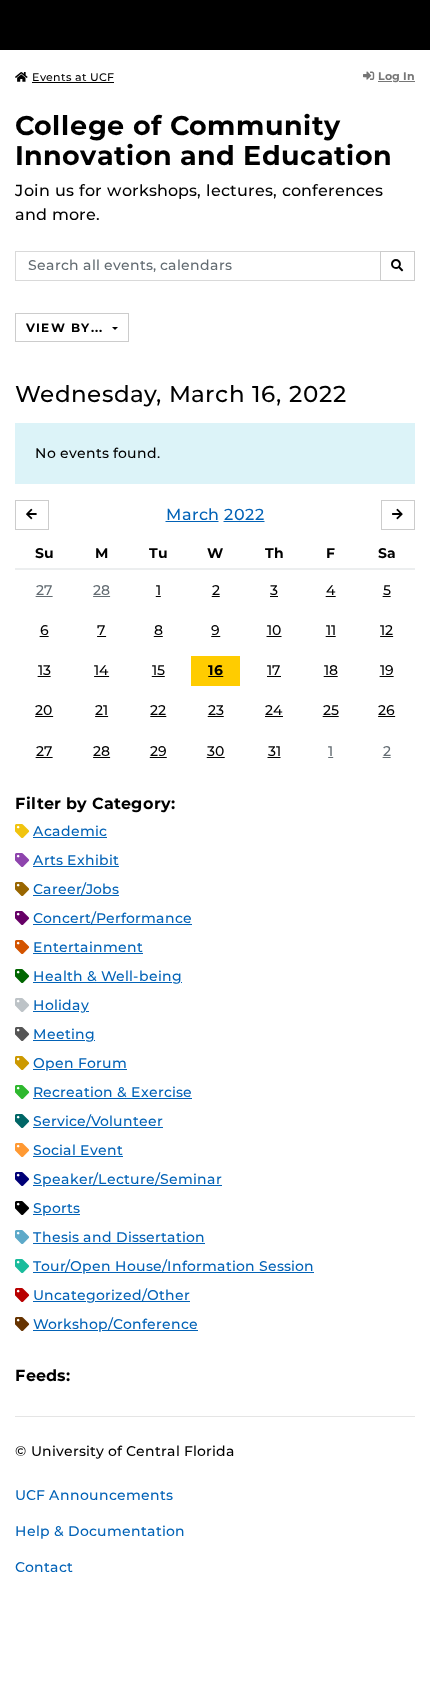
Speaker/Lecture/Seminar (127, 1179)
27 (44, 590)
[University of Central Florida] (152, 24)
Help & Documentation (100, 1531)
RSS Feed (164, 1375)
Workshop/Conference (115, 1324)
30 (216, 751)
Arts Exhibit (76, 860)
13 (44, 670)
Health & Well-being (107, 976)
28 (101, 590)
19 (387, 670)
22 (158, 710)
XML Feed (198, 1375)
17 (274, 670)
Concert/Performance (112, 918)
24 (274, 710)
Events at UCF (73, 77)
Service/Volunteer (98, 1121)
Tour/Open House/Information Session (173, 1266)
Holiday (61, 1005)
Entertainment (88, 947)
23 (216, 710)
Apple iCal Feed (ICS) (96, 1375)
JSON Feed (232, 1375)
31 (274, 751)
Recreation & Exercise (112, 1092)
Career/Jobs (76, 889)
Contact (44, 1567)
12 (386, 630)
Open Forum (80, 1063)
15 (158, 670)
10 (274, 630)
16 (215, 670)
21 (101, 710)
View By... (67, 327)
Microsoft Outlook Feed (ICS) (130, 1375)
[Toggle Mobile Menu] (410, 23)
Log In (396, 76)
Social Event (78, 1150)
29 (158, 751)
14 (101, 670)
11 (331, 630)
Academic (70, 831)
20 (44, 710)
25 (331, 710)
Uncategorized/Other (111, 1295)
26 (386, 710)
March (192, 514)
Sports (56, 1208)
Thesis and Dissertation (119, 1237)
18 (331, 670)
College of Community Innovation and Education (203, 140)
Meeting (64, 1034)
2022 (244, 514)
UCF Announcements (94, 1495)
